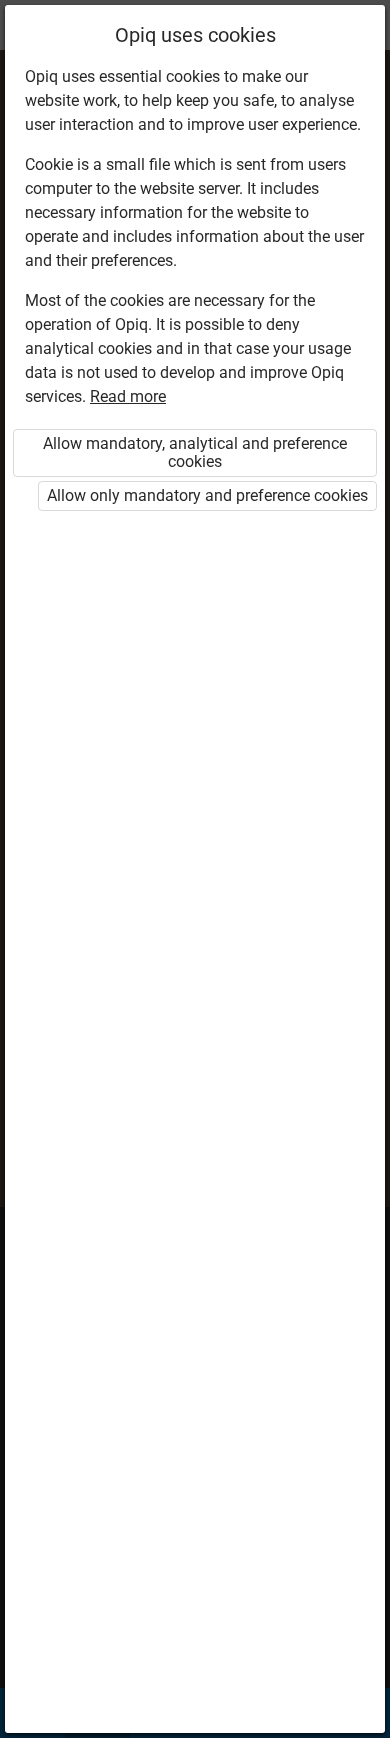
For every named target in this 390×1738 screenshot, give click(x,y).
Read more (128, 396)
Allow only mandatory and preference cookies (207, 495)
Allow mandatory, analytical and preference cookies (195, 452)
